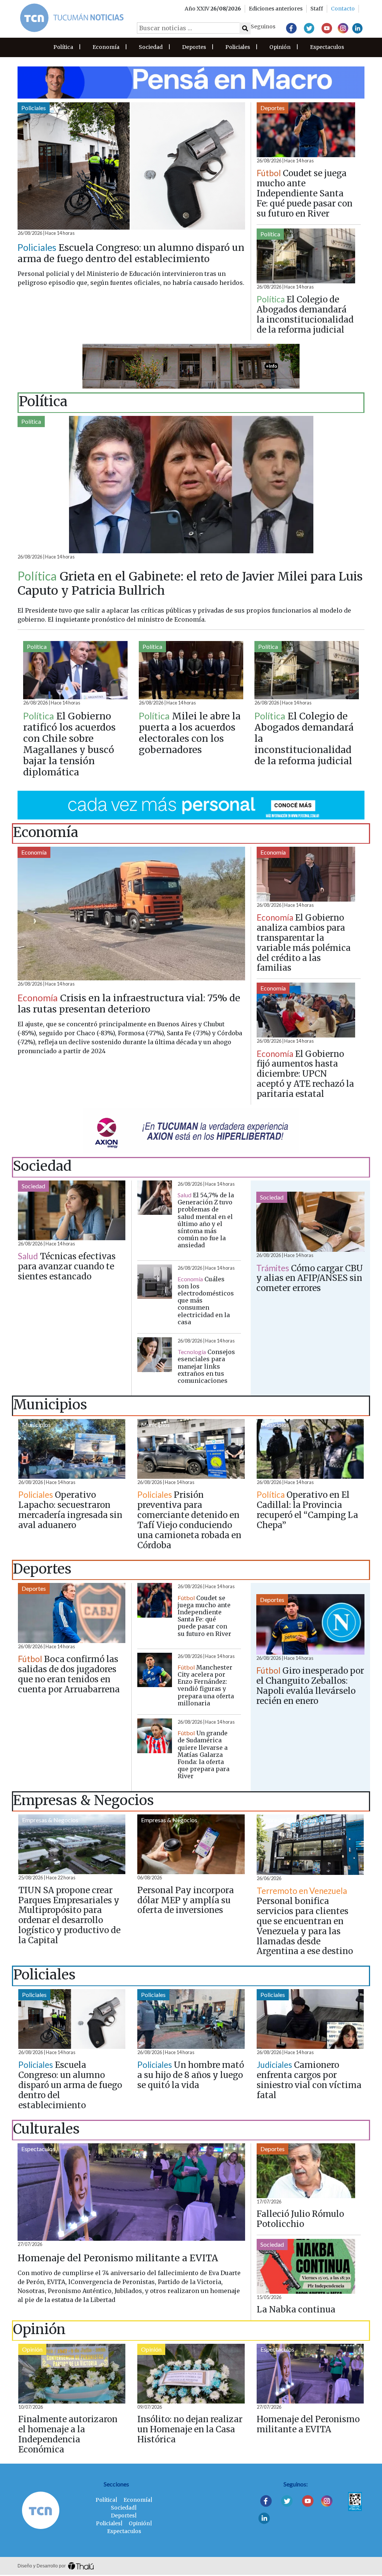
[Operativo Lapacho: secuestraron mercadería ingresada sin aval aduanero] (72, 1449)
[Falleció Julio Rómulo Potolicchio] (306, 2171)
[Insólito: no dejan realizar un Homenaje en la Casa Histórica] (191, 2374)
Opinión (280, 47)
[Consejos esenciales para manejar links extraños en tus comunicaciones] (155, 1355)
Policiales (238, 47)
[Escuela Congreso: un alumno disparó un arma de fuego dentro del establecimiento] (131, 166)
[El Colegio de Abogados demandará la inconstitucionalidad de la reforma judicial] (306, 256)
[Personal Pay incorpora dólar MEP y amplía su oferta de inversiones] (191, 1844)
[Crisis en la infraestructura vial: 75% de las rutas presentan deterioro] (131, 914)
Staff (317, 9)
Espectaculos (327, 47)
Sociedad (151, 47)
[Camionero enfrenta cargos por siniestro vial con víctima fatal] (310, 2019)
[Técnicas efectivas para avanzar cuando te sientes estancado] (72, 1210)
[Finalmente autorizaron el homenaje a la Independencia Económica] (72, 2374)
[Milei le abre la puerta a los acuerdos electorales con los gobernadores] (191, 670)
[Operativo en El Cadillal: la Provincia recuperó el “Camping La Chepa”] (310, 1449)
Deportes (194, 47)
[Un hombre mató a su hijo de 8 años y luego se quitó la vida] (191, 2019)
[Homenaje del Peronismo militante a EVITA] (131, 2192)
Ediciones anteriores (276, 9)
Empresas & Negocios (50, 1820)
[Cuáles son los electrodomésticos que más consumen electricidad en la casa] (155, 1282)
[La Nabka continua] (306, 2266)
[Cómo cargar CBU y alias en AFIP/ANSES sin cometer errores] (310, 1222)
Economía (106, 47)
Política (63, 47)
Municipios (36, 1424)
